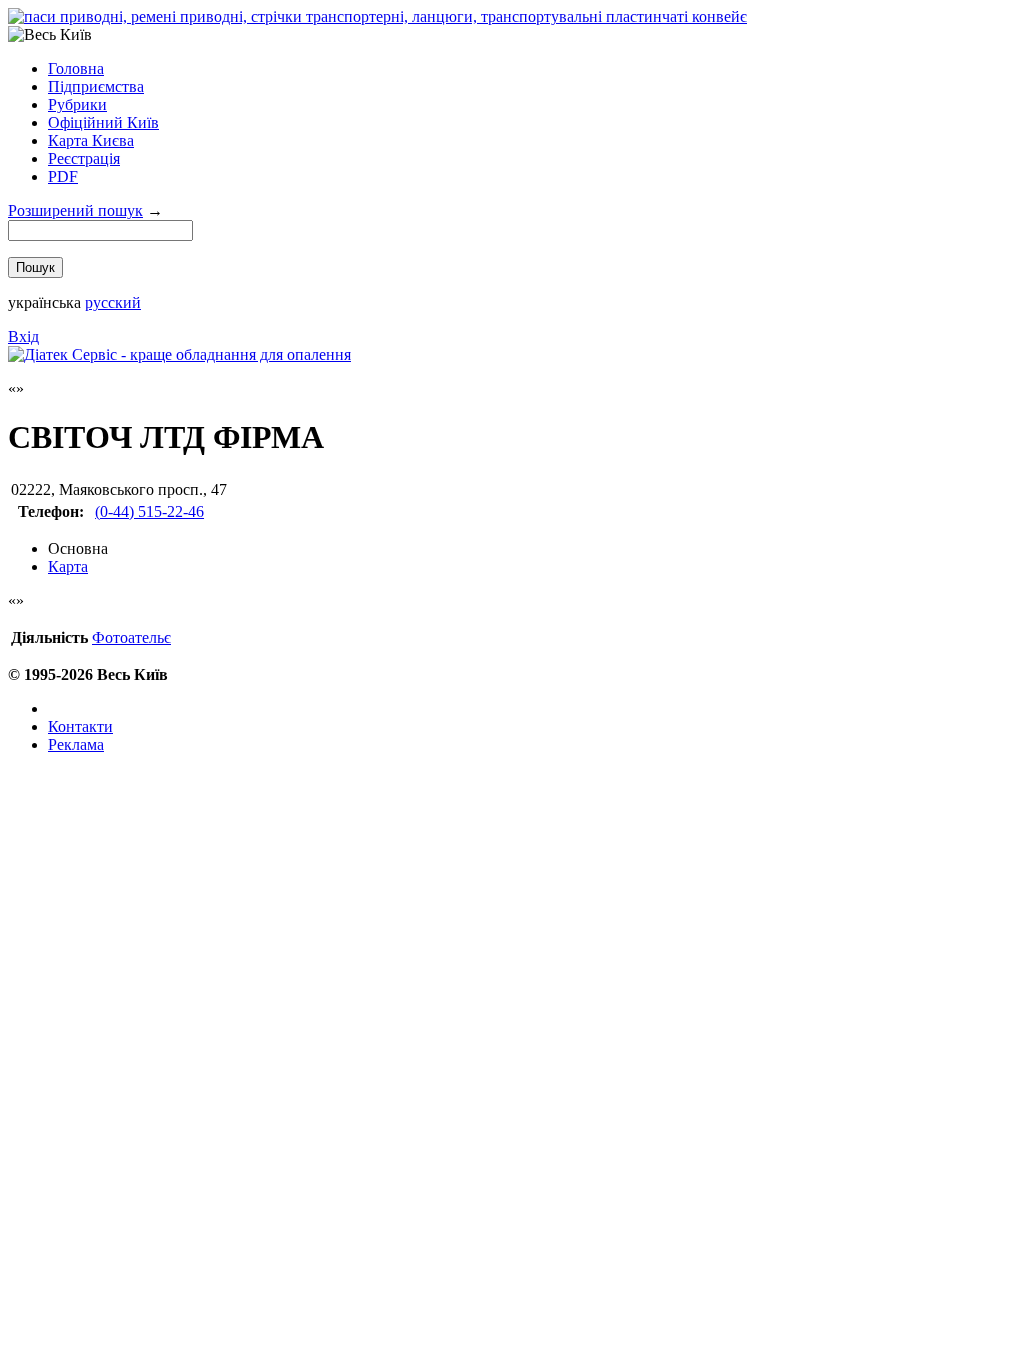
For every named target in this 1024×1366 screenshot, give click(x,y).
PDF (63, 176)
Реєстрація (84, 158)
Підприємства (96, 86)
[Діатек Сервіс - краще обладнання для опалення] (179, 354)
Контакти (80, 726)
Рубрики (77, 104)
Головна (76, 68)
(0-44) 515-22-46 (149, 511)
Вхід (23, 336)
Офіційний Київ (103, 122)
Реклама (76, 744)
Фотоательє (131, 637)
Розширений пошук (75, 210)
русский (113, 302)
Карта (68, 566)
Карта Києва (91, 140)
